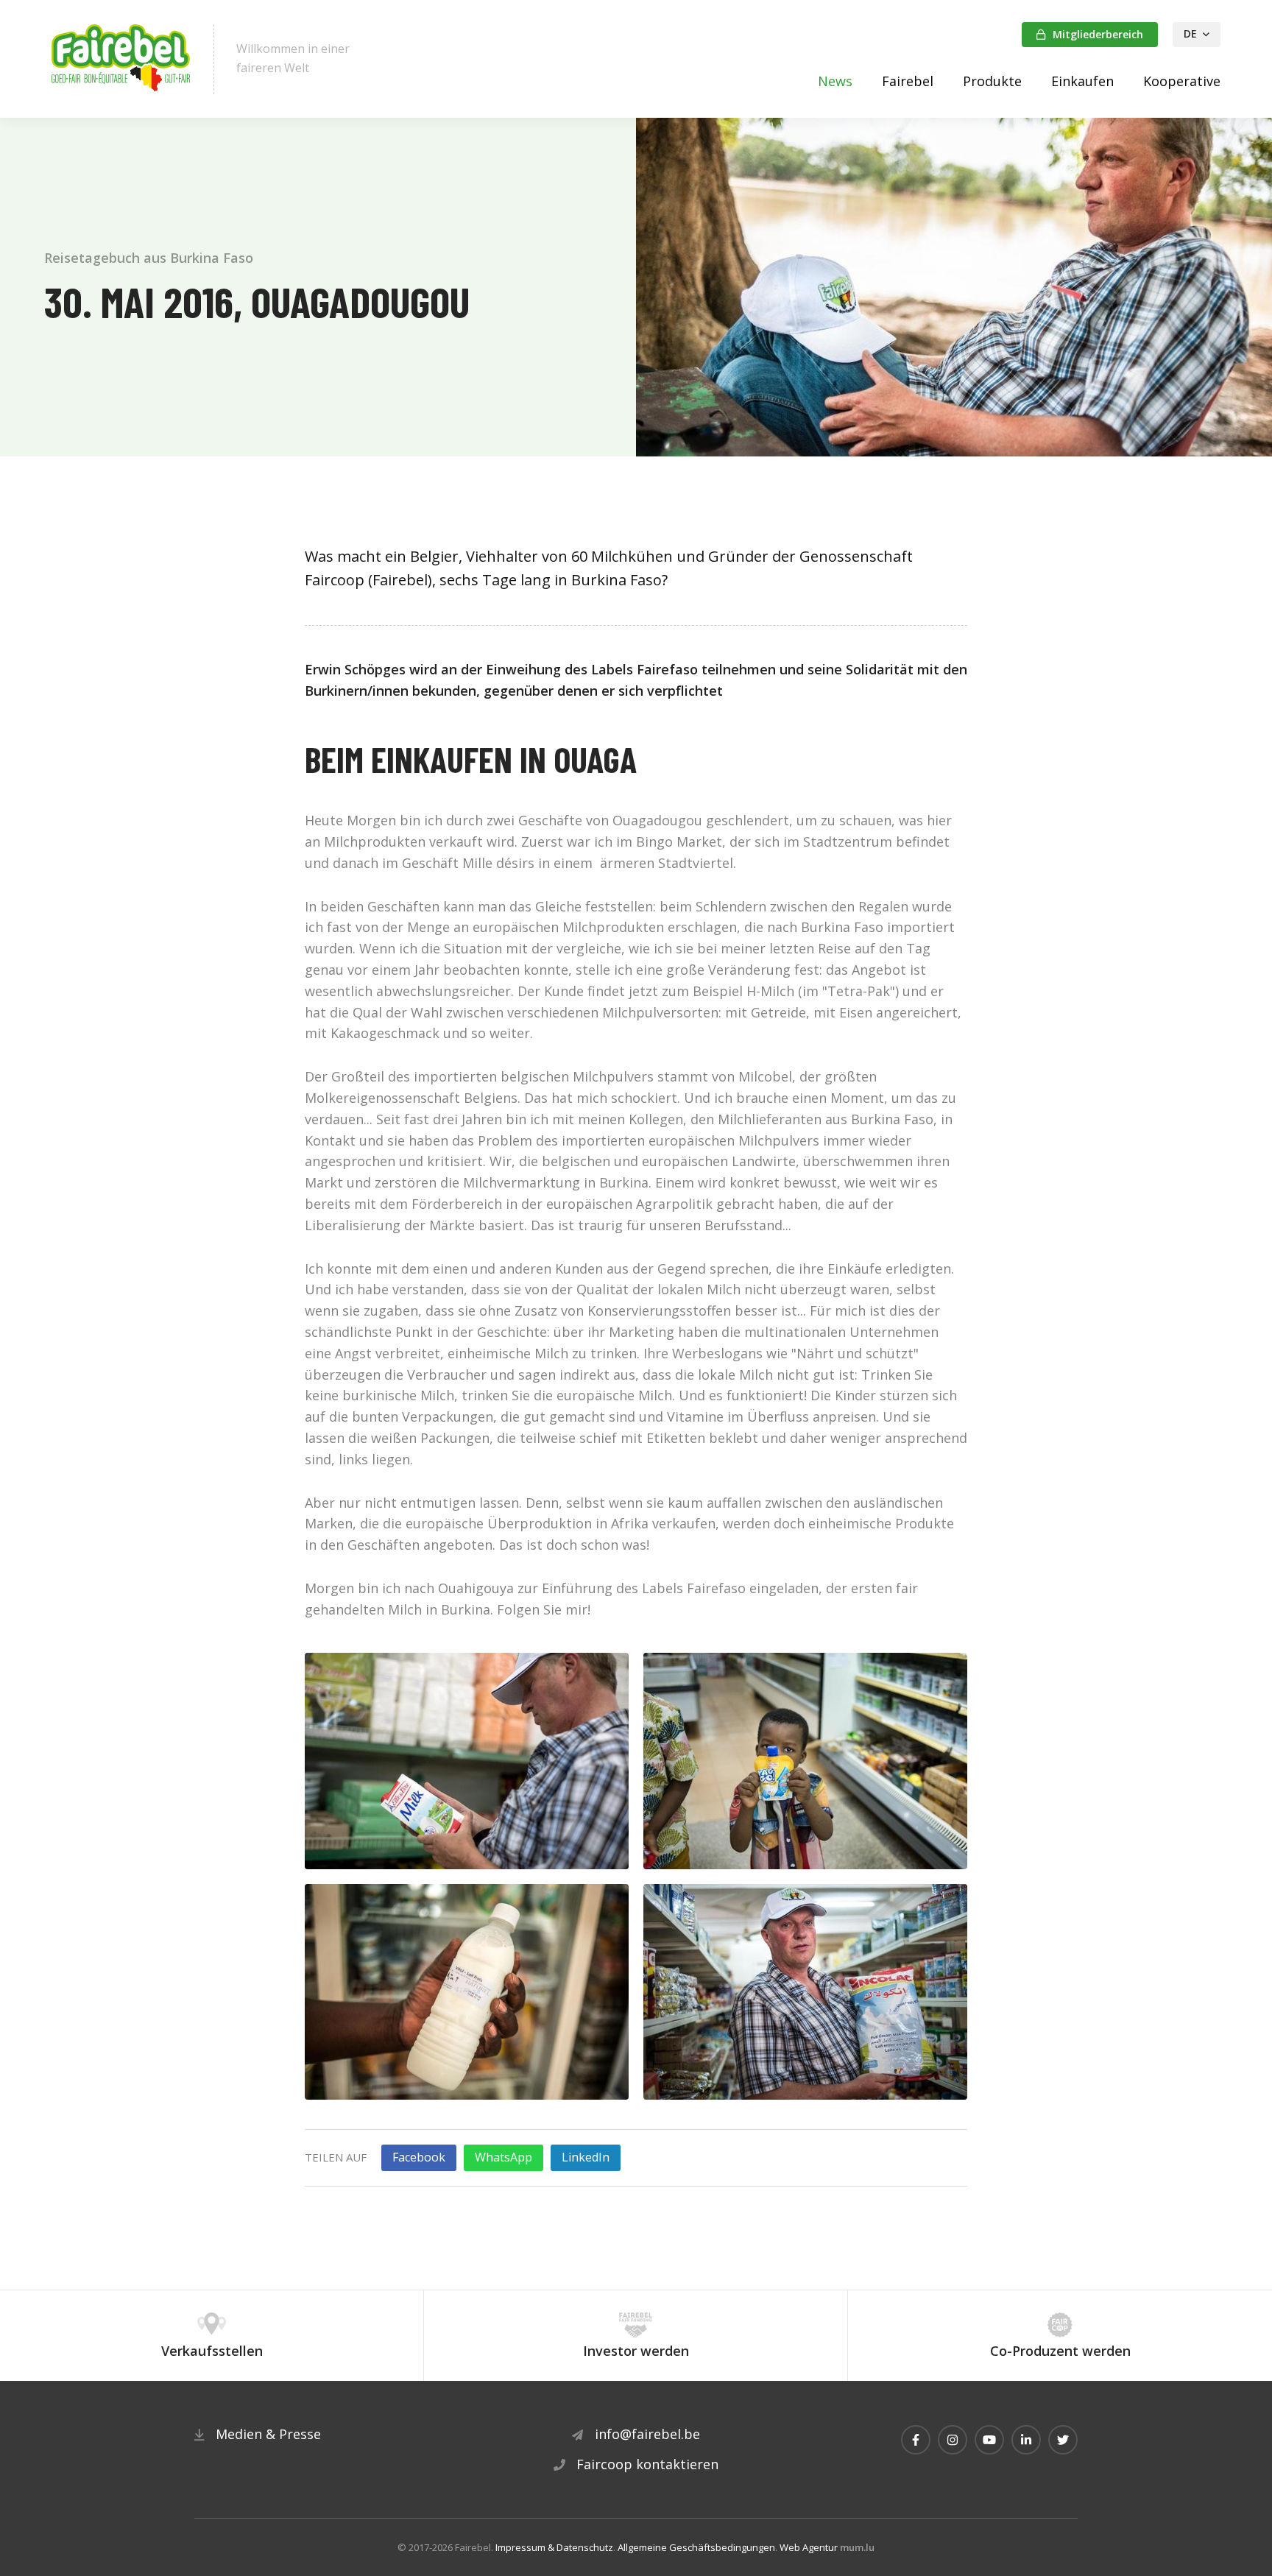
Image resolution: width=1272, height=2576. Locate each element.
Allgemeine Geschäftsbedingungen (696, 2547)
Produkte (992, 81)
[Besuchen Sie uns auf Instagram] (953, 2440)
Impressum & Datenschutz (554, 2547)
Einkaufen (1082, 81)
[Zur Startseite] (121, 59)
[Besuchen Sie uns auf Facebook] (916, 2440)
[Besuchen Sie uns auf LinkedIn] (1026, 2440)
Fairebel (908, 81)
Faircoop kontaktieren (647, 2464)
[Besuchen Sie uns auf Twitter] (1063, 2440)
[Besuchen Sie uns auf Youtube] (989, 2440)
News (835, 81)
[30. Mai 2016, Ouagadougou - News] (467, 1760)
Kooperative (1182, 81)
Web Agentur (809, 2547)
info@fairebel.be (647, 2434)
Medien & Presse (268, 2434)
